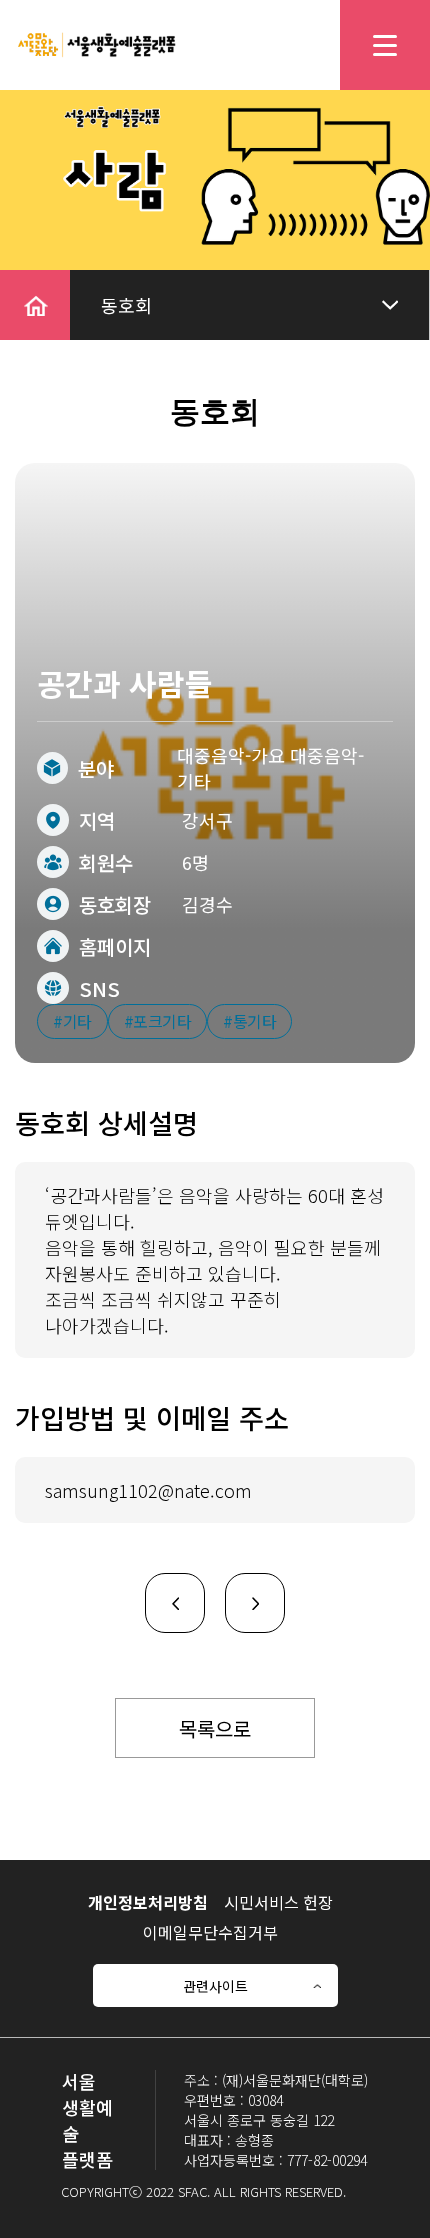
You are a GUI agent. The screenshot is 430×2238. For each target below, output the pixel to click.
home (24, 283)
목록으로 (215, 1728)
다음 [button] (243, 1587)
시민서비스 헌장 (278, 1902)
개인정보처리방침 (148, 1902)
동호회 (126, 305)
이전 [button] (163, 1587)
